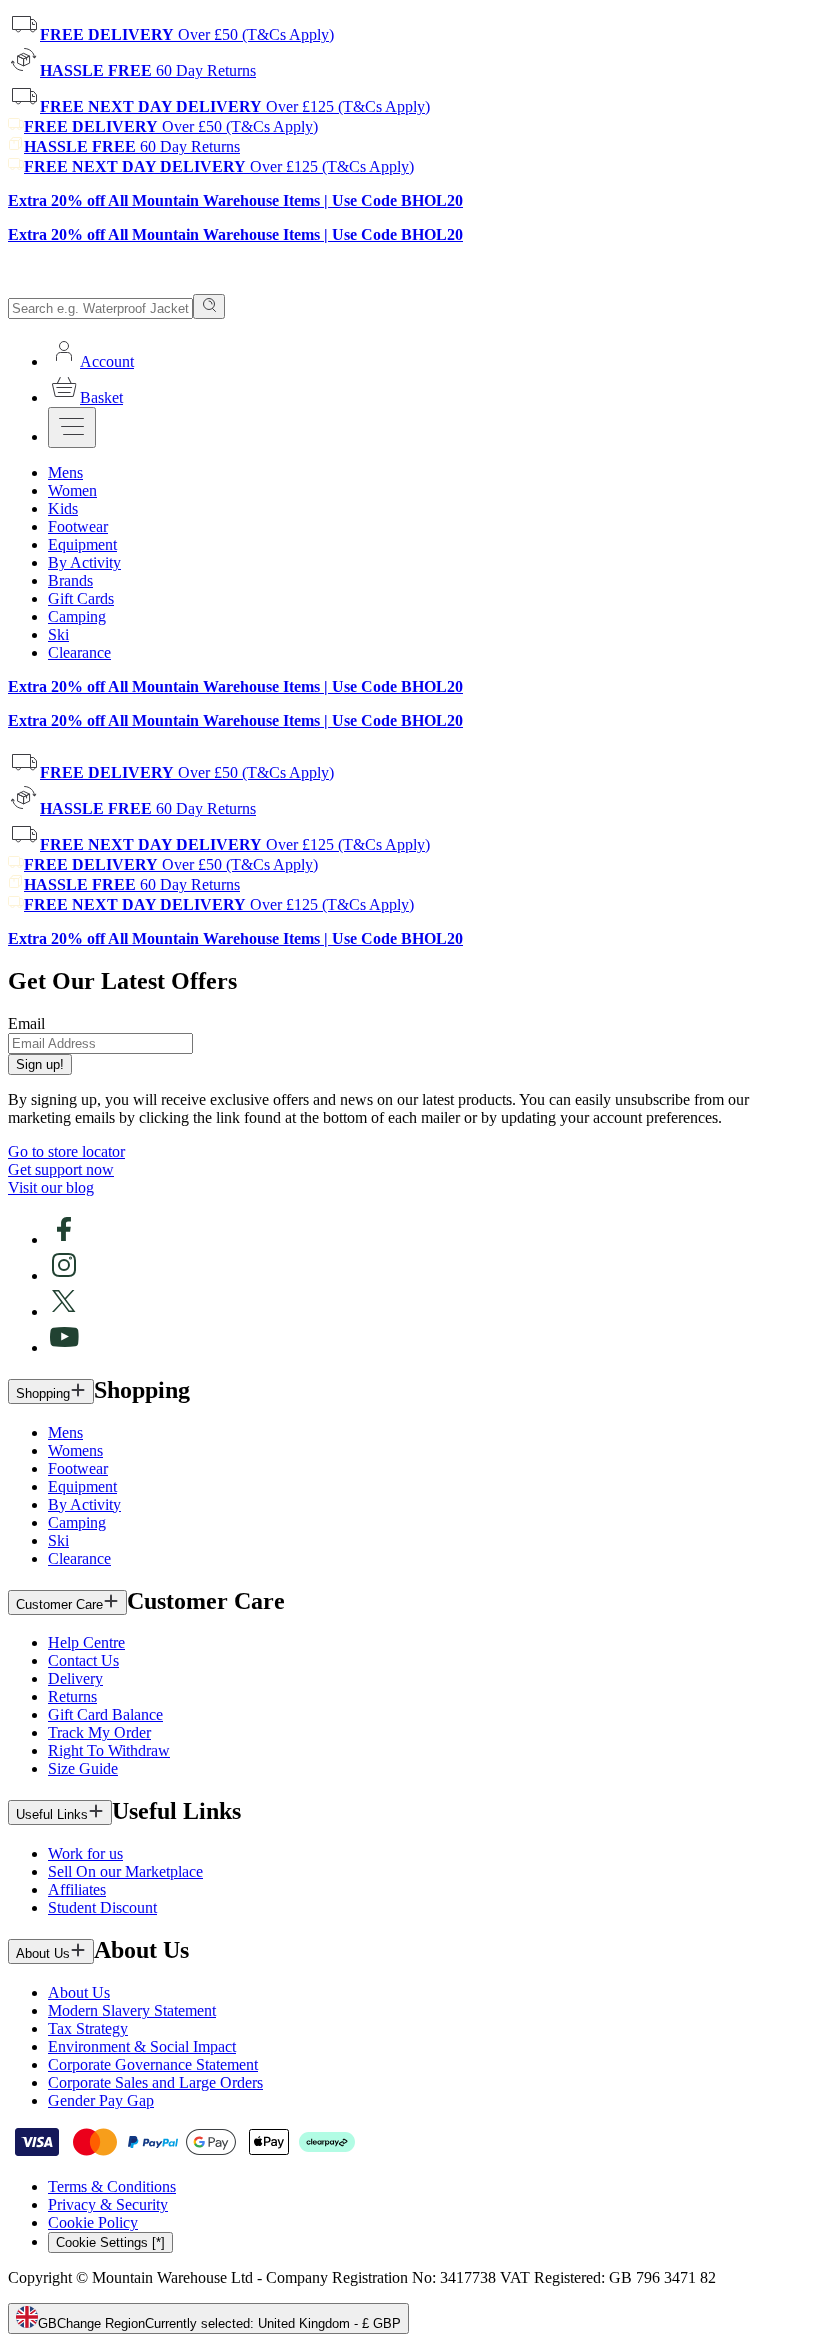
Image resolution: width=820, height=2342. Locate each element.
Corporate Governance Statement (153, 2064)
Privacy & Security (108, 2204)
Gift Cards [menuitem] (81, 598)
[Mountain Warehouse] (99, 284)
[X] (64, 1311)
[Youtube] (64, 1347)
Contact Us (83, 1660)
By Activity (84, 1504)
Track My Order (99, 1732)
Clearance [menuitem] (79, 652)
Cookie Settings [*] (110, 2242)
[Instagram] (64, 1275)
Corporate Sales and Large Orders (155, 2082)
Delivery (75, 1678)
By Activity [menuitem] (84, 562)
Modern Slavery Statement (132, 2010)
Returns (72, 1696)
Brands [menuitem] (70, 580)
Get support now (61, 1169)
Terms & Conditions (112, 2186)
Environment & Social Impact (142, 2046)
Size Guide (83, 1768)
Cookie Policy (93, 2222)
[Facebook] (64, 1239)
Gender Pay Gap (101, 2100)
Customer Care (59, 1604)
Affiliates (77, 1889)
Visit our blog (51, 1187)
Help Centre (86, 1642)
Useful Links (52, 1814)
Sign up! (40, 1064)
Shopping (43, 1393)
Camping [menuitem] (77, 616)
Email (26, 1023)
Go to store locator (66, 1151)
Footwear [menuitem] (78, 526)
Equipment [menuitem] (82, 544)
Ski (58, 1540)
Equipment (82, 1486)
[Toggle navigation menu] (72, 427)
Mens (65, 1432)
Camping (77, 1522)
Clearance (79, 1558)
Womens (75, 1450)
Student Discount (102, 1907)
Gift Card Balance (105, 1714)
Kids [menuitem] (63, 508)
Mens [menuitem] (65, 472)
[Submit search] (209, 306)
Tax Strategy (88, 2028)
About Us (43, 1953)
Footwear (78, 1468)
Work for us (85, 1853)
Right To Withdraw (109, 1750)
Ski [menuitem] (58, 634)
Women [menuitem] (72, 490)
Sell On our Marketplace (125, 1871)
